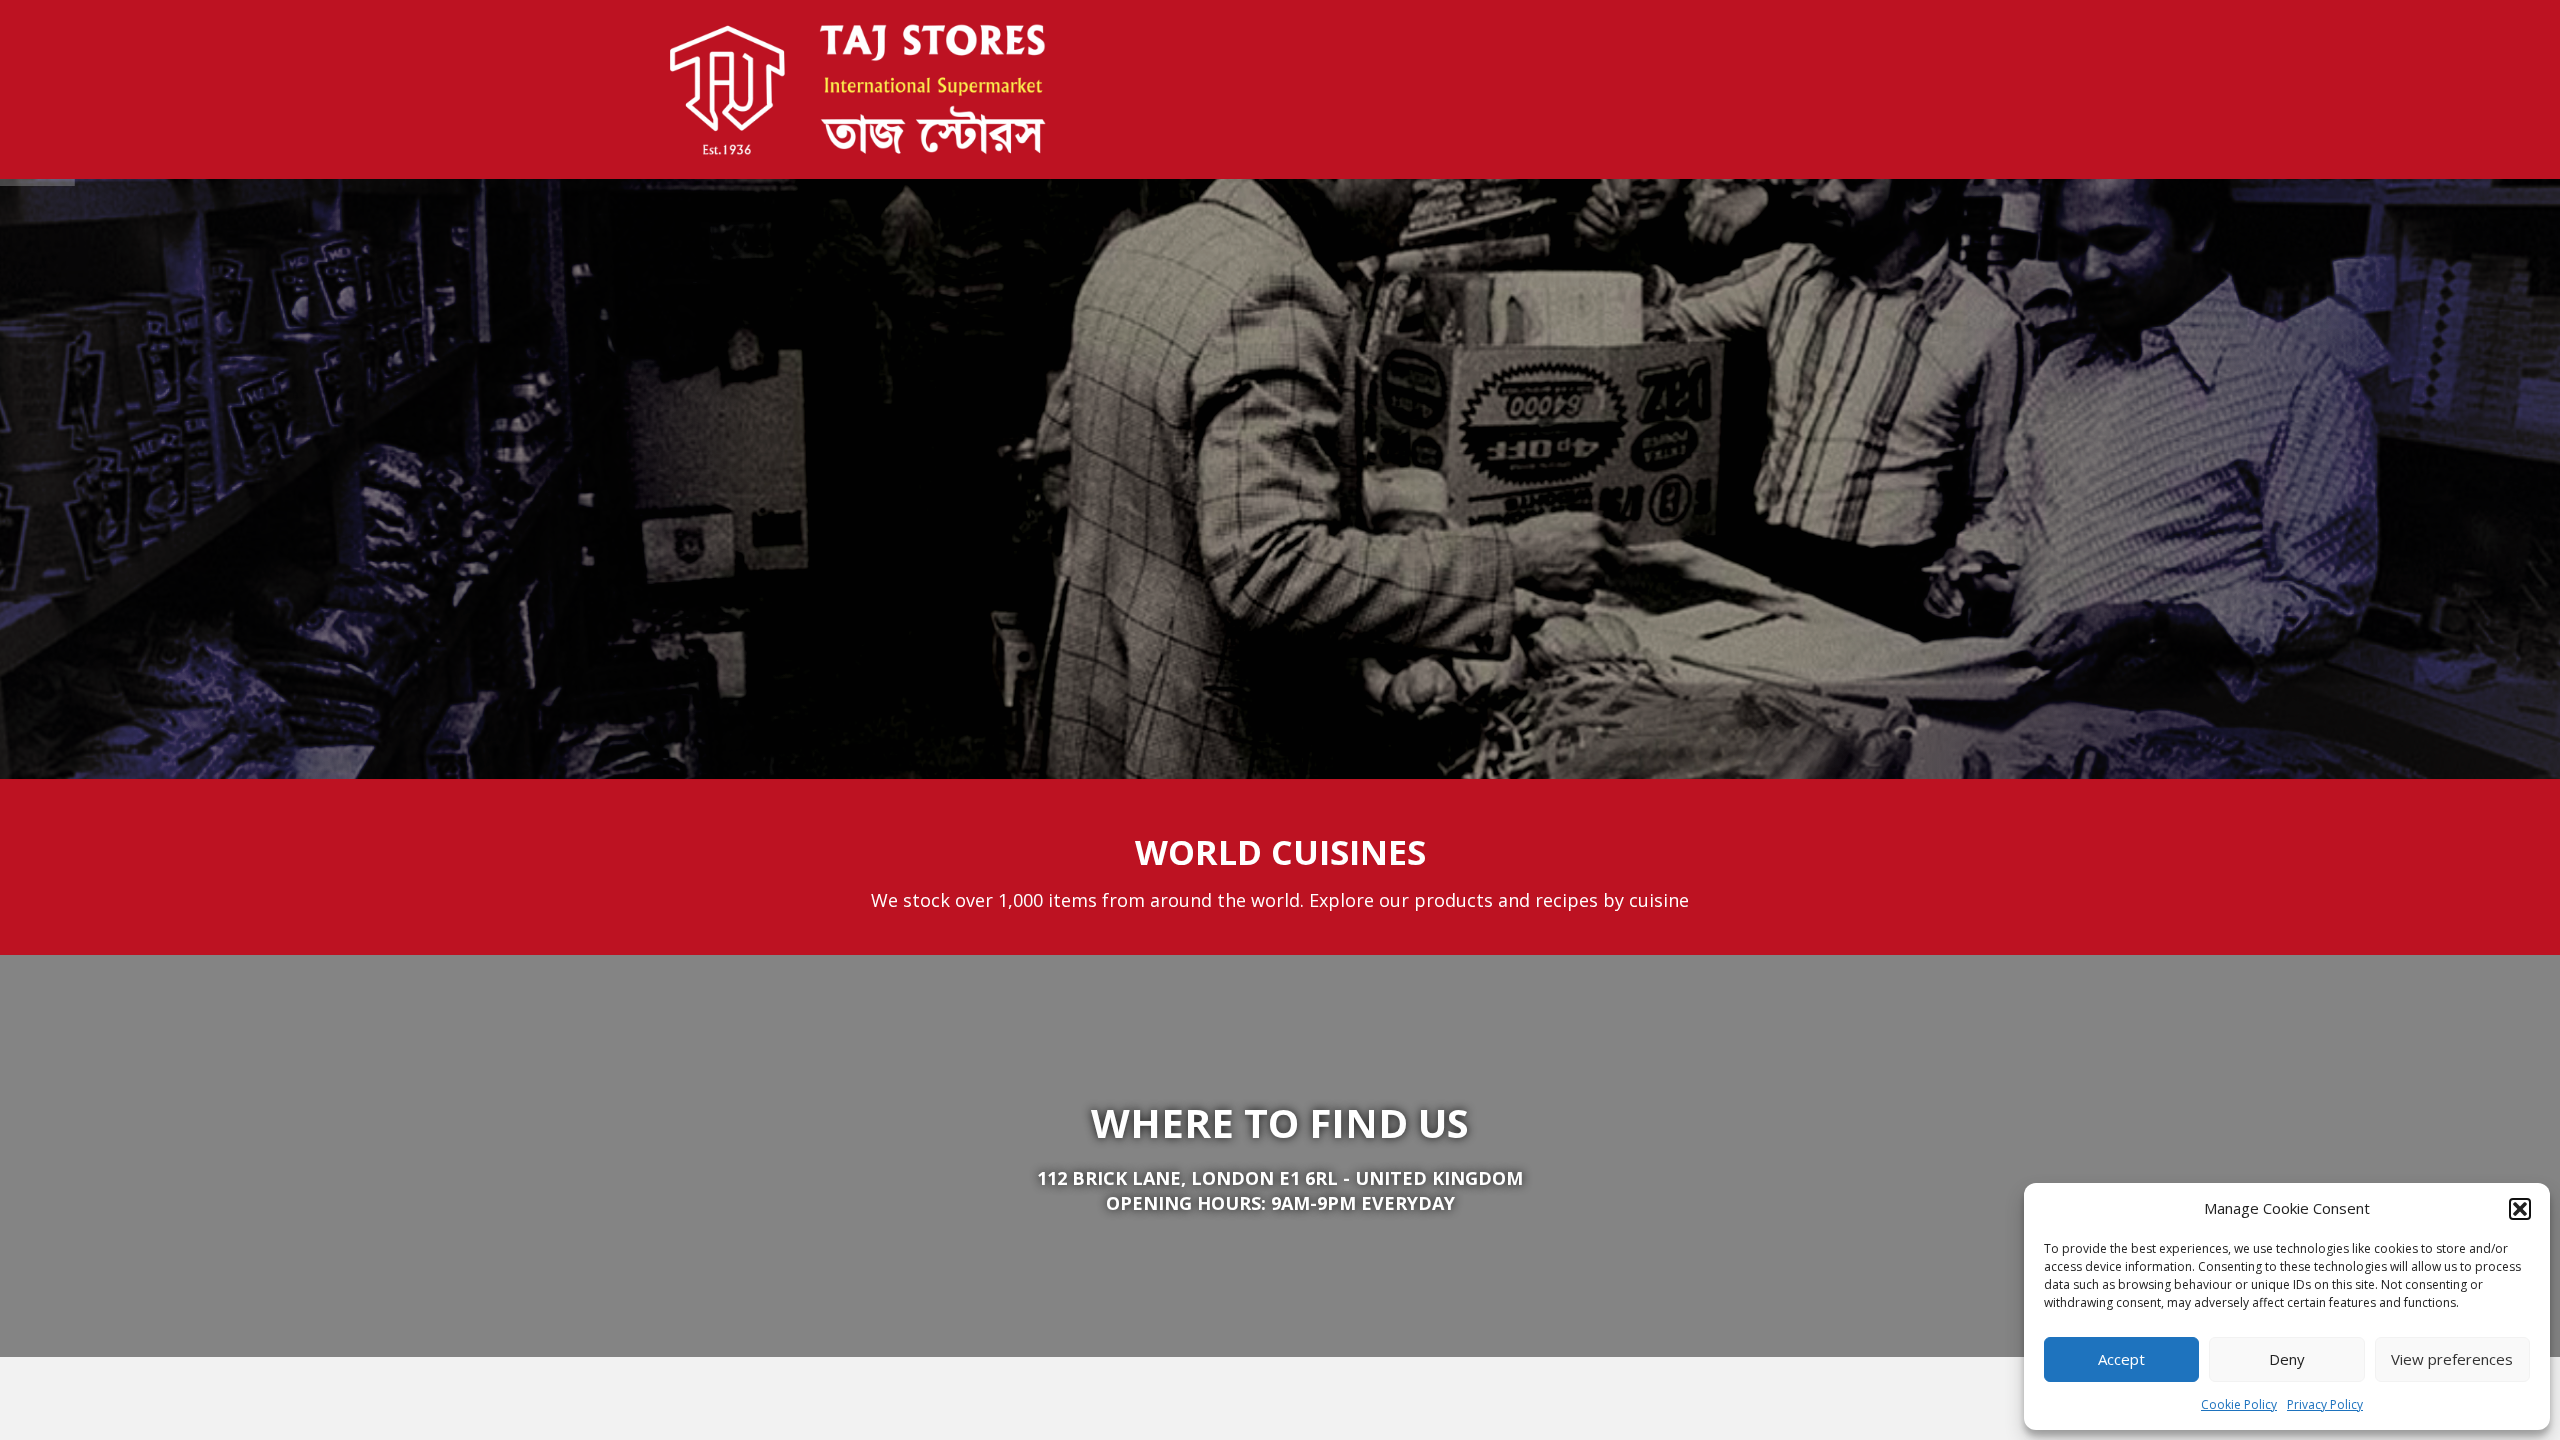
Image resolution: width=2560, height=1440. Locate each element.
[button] (2520, 1209)
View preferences (2452, 1359)
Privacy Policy (2325, 1404)
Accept (2121, 1359)
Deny (2287, 1359)
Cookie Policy (2239, 1404)
